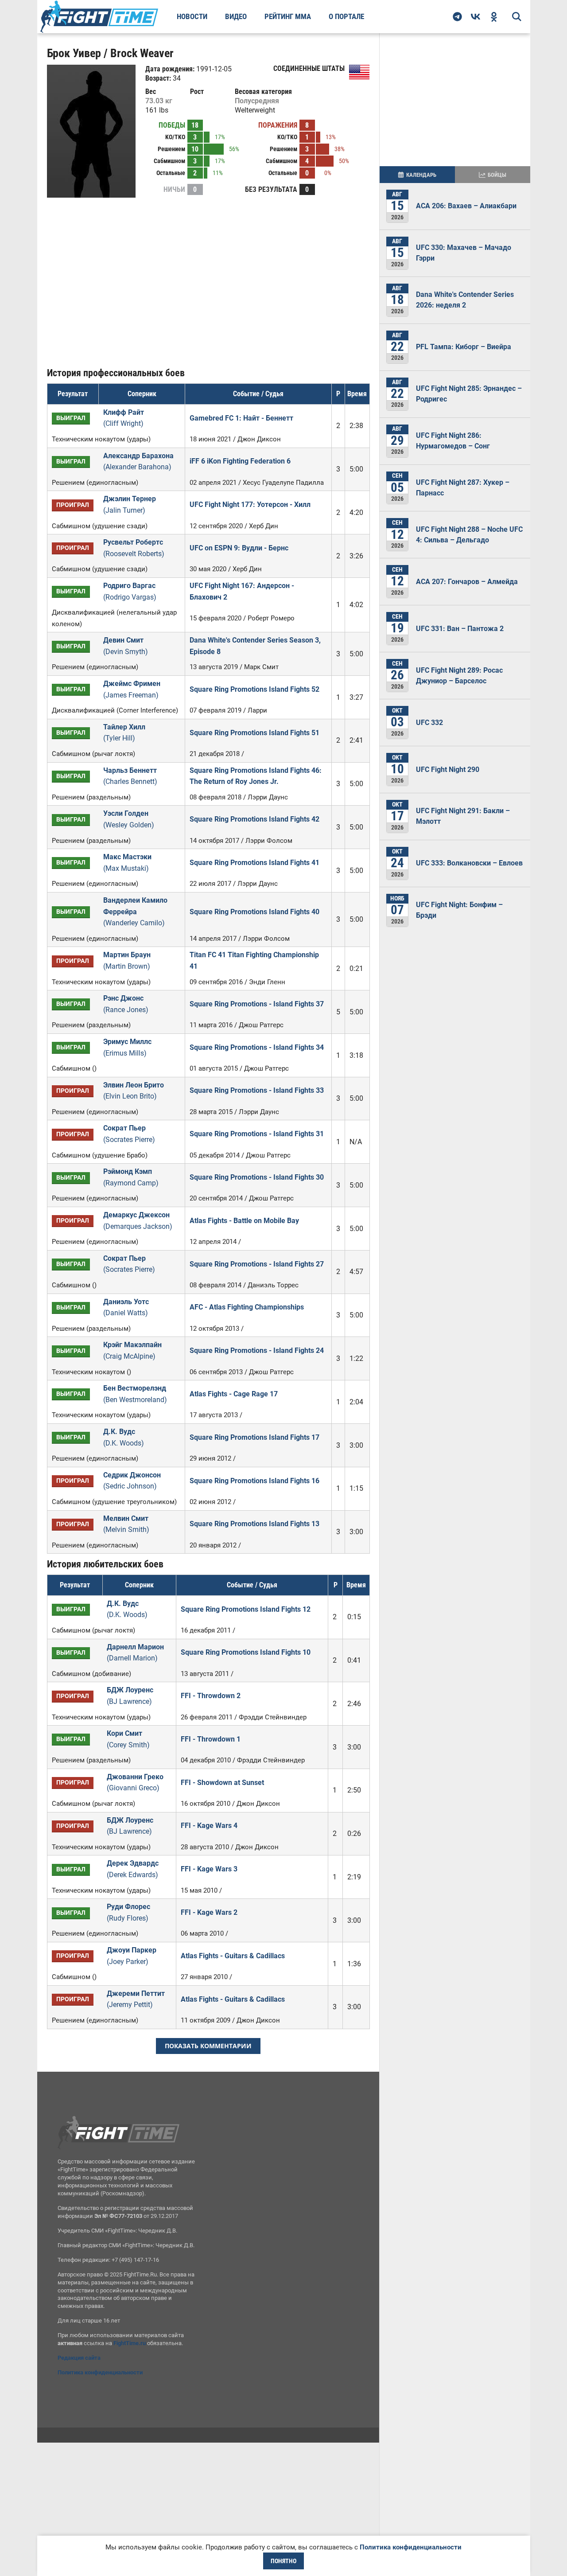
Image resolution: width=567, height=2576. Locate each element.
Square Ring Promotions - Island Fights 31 (257, 1134)
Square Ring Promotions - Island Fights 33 (257, 1090)
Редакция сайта (79, 2358)
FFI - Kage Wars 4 (209, 1826)
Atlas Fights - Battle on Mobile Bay (244, 1221)
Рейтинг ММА (288, 16)
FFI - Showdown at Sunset (222, 1783)
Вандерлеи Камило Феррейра (135, 912)
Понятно (283, 2561)
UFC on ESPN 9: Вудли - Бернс (239, 548)
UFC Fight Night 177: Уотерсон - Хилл (250, 505)
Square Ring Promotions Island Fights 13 (254, 1524)
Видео (236, 16)
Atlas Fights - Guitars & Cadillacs (233, 1956)
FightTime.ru (130, 2343)
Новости (192, 16)
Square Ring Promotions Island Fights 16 (254, 1481)
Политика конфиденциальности (100, 2372)
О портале (346, 16)
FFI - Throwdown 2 (211, 1696)
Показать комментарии (208, 2046)
